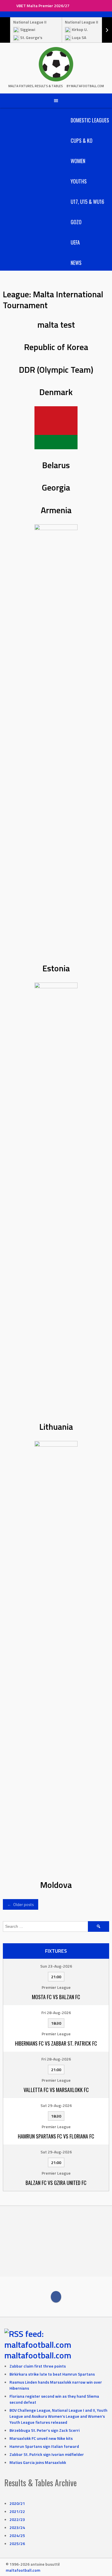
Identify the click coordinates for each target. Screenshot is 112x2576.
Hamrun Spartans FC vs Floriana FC (56, 2136)
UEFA (75, 242)
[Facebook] (56, 2297)
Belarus (56, 465)
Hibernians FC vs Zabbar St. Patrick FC (56, 2043)
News (76, 263)
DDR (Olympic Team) (56, 370)
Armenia (56, 510)
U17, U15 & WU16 (87, 202)
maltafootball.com (38, 2355)
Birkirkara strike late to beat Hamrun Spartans (52, 2374)
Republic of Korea (56, 347)
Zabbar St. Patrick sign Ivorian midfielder (47, 2454)
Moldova (56, 1885)
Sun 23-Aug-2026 (56, 1966)
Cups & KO (82, 140)
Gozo (76, 222)
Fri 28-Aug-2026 (56, 2012)
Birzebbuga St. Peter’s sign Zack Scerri (45, 2430)
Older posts (21, 1904)
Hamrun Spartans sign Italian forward (44, 2446)
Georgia (56, 487)
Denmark (56, 392)
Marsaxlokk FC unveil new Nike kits (41, 2438)
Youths (79, 181)
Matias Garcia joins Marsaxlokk (38, 2462)
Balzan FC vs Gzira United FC (56, 2183)
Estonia (56, 968)
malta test (56, 325)
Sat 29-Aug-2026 (56, 2105)
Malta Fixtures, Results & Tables (36, 86)
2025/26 (17, 2543)
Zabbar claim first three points (38, 2366)
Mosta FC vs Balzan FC (56, 1997)
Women (78, 161)
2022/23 (17, 2519)
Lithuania (56, 1427)
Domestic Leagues (90, 120)
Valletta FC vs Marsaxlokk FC (56, 2090)
